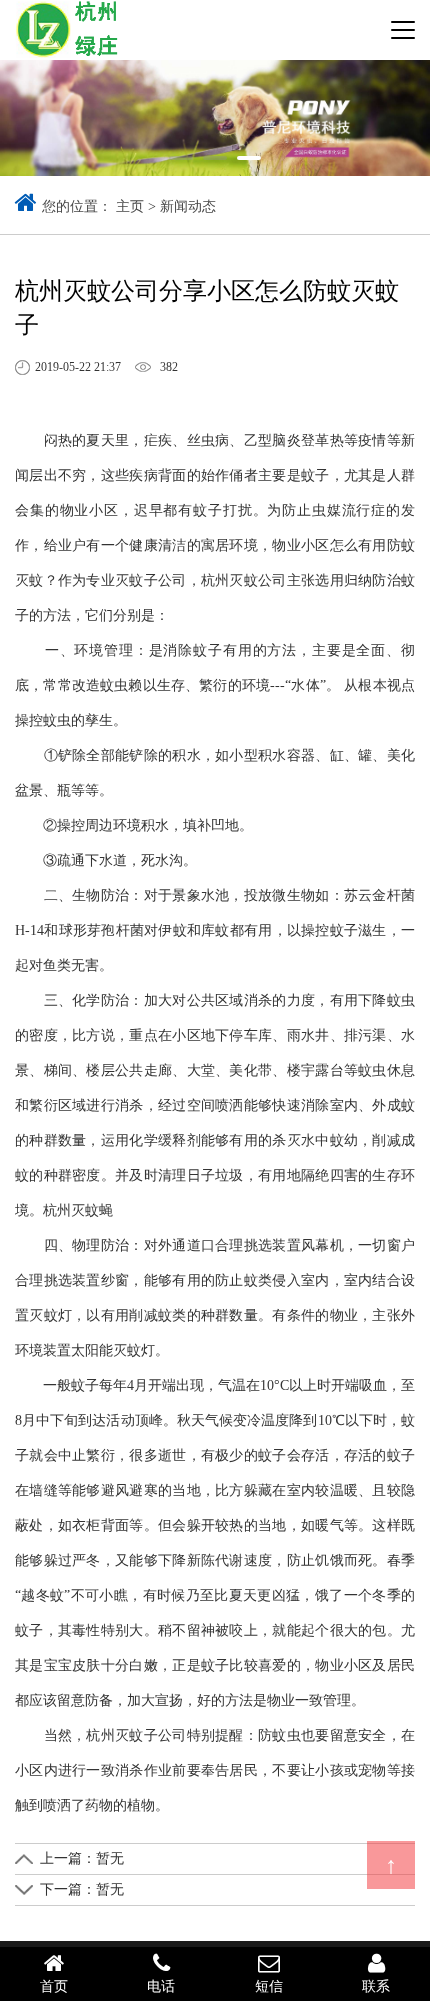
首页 (54, 1986)
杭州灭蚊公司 (244, 580)
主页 (130, 206)
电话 (161, 1986)
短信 (269, 1986)
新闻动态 (188, 206)
